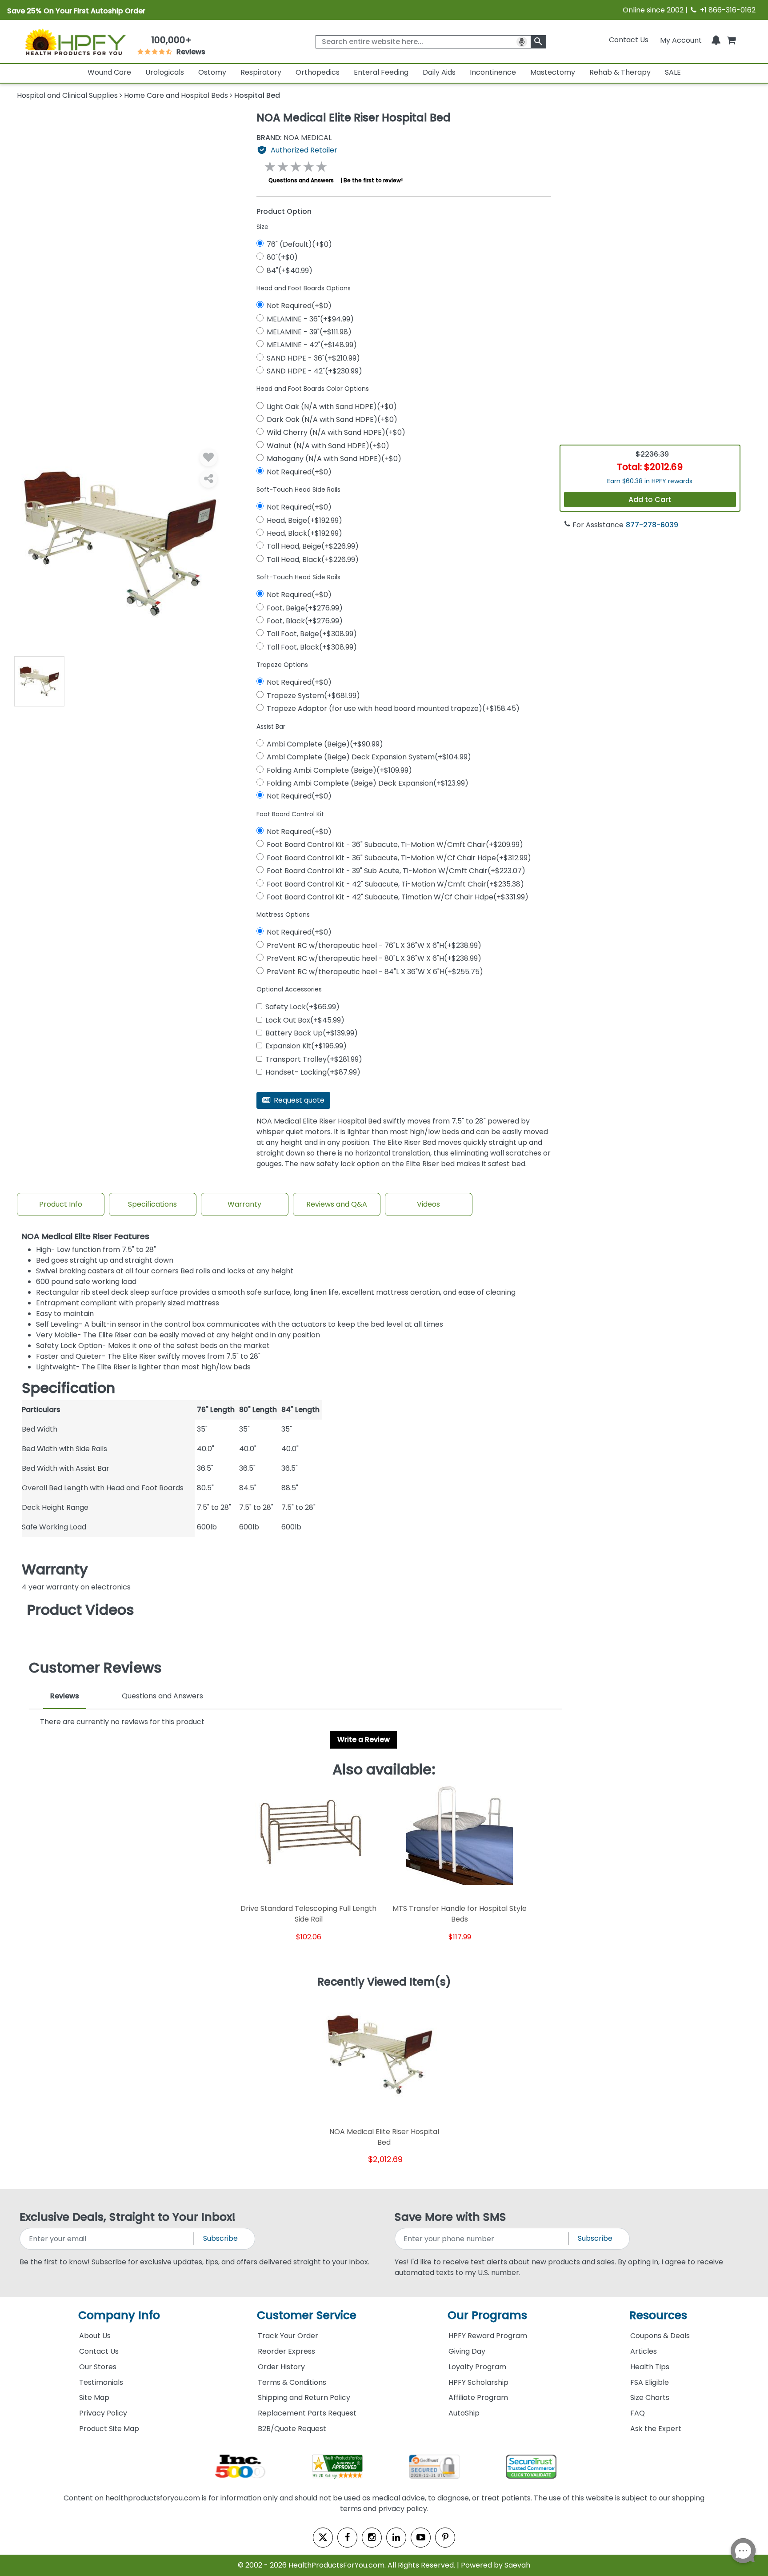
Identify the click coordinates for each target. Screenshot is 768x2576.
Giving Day (467, 2351)
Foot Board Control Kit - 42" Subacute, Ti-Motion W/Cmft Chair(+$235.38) (395, 884)
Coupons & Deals (660, 2336)
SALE (673, 72)
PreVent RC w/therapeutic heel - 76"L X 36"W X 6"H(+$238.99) (374, 945)
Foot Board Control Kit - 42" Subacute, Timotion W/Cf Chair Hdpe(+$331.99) (398, 897)
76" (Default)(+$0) (299, 244)
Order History (281, 2367)
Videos (428, 1204)
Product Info (61, 1204)
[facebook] (347, 2538)
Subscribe (220, 2238)
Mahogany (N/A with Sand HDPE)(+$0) (334, 459)
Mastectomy (553, 72)
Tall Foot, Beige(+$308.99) (312, 634)
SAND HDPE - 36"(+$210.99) (313, 358)
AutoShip (464, 2413)
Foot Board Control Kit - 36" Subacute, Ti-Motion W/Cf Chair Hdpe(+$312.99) (399, 858)
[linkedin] (396, 2538)
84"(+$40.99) (290, 271)
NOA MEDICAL (294, 138)
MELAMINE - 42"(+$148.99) (312, 345)
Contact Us (629, 40)
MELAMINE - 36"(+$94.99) (310, 319)
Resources (658, 2315)
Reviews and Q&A (337, 1204)
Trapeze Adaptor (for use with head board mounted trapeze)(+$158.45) (393, 708)
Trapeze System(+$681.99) (313, 696)
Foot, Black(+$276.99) (305, 621)
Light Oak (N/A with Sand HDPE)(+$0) (332, 407)
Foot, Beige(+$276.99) (305, 608)
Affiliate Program (478, 2397)
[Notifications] (716, 40)
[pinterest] (445, 2538)
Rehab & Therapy (620, 72)
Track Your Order (288, 2336)
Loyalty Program (477, 2367)
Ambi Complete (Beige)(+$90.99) (325, 744)
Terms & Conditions (292, 2382)
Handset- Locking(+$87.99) (313, 1072)
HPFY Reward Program (488, 2336)
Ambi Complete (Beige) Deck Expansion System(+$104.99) (369, 757)
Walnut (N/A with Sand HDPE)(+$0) (328, 446)
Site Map (94, 2397)
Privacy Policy (103, 2413)
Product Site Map (109, 2429)
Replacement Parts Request (307, 2413)
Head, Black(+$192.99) (304, 533)
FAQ (638, 2413)
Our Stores (98, 2367)
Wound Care (109, 72)
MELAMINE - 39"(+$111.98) (309, 332)
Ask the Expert (656, 2429)
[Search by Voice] (522, 42)
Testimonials (101, 2382)
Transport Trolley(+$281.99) (314, 1059)
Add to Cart (650, 500)
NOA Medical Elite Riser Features (86, 1237)
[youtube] (421, 2538)
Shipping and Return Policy (304, 2397)
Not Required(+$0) (299, 306)
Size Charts (650, 2397)
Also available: (384, 1769)
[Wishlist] (208, 457)
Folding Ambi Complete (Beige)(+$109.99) (339, 770)
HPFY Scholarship (478, 2382)
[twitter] (323, 2538)
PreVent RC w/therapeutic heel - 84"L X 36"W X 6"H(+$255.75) (375, 972)
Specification (68, 1388)
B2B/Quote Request (292, 2429)
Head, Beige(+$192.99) (304, 520)
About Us (95, 2336)
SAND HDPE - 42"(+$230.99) (314, 371)
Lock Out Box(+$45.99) (305, 1020)
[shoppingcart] (731, 40)
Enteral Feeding (381, 72)
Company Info (119, 2315)
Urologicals (165, 72)
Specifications (152, 1204)
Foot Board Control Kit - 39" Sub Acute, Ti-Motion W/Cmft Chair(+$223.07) (396, 871)
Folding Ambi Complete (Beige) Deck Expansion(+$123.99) (368, 783)
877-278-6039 (652, 525)
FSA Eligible (650, 2382)
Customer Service (307, 2315)
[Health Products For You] (75, 41)
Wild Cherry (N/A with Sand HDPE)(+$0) (336, 432)
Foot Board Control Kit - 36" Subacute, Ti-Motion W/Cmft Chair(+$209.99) (395, 845)
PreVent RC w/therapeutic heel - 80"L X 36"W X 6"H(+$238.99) (374, 958)
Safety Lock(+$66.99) (302, 1007)
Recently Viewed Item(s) (384, 1982)
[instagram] (372, 2538)
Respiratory (261, 72)
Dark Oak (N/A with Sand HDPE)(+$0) (332, 419)
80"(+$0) (282, 257)
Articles (644, 2351)
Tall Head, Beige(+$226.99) (313, 546)
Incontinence (493, 72)
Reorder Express (286, 2351)
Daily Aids (439, 72)
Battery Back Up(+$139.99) (312, 1033)
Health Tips (650, 2367)
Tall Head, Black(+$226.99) (313, 560)
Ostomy (212, 72)
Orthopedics (318, 72)
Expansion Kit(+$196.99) (306, 1046)
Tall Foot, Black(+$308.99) (312, 647)
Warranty (244, 1204)
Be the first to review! (373, 180)
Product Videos (81, 1610)
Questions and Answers (301, 180)
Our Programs (487, 2315)
